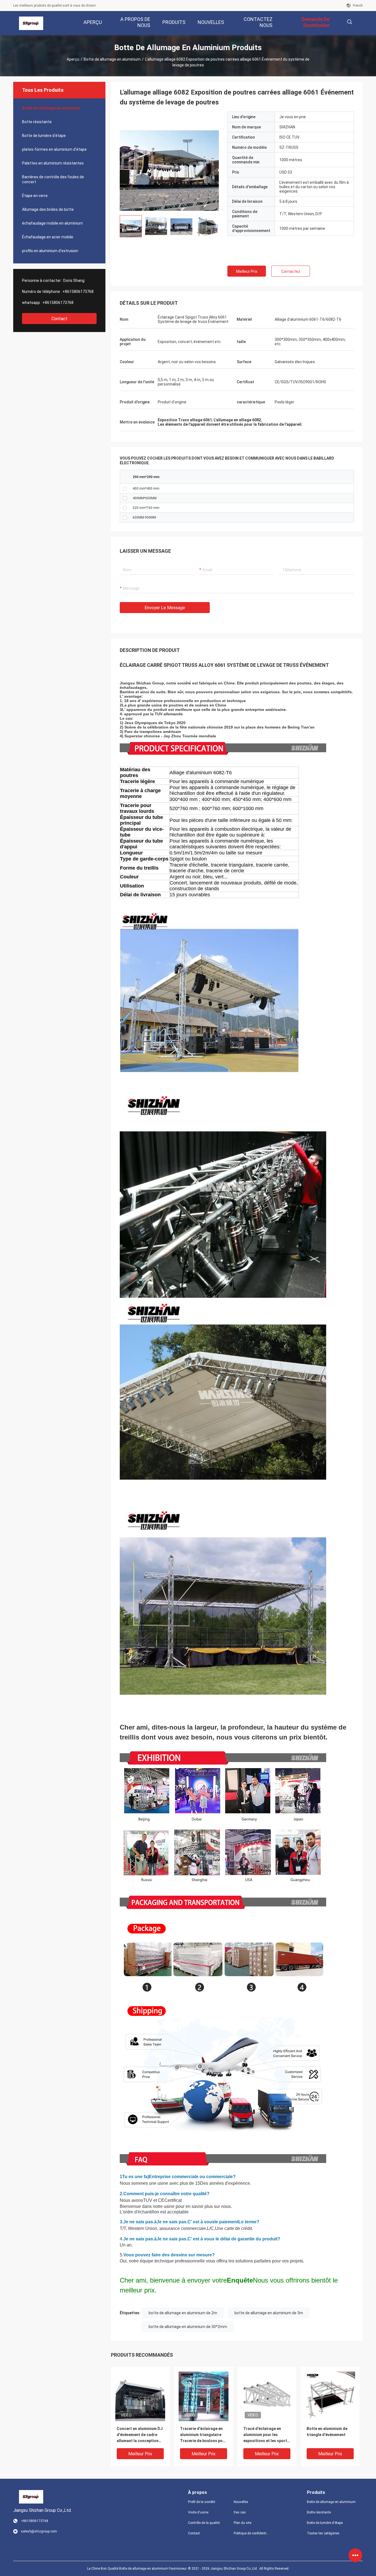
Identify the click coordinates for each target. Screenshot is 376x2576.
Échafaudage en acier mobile (48, 237)
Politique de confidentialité (252, 2533)
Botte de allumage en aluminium (112, 59)
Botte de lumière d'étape (44, 136)
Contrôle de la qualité (204, 2523)
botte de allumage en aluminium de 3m (269, 2313)
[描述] (349, 22)
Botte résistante (37, 122)
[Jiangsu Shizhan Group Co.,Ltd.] (31, 23)
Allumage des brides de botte (48, 209)
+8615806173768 (78, 292)
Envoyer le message (165, 608)
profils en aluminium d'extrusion (50, 251)
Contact (59, 319)
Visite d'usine (198, 2512)
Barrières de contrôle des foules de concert (53, 179)
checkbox (125, 489)
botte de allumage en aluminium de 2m (183, 2313)
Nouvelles (241, 2502)
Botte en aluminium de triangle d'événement (327, 2432)
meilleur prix (247, 271)
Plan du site (243, 2523)
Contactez (291, 271)
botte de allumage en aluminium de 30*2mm (188, 2327)
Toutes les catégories (323, 2533)
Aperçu (73, 59)
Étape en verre (35, 196)
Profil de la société (201, 2502)
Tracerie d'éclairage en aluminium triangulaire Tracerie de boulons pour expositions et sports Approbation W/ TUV (203, 2435)
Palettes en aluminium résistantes (53, 163)
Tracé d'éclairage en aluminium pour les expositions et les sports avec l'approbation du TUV (266, 2435)
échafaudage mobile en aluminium (52, 223)
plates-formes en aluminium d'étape (54, 149)
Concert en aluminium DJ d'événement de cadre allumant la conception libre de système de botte (140, 2435)
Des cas (240, 2512)
